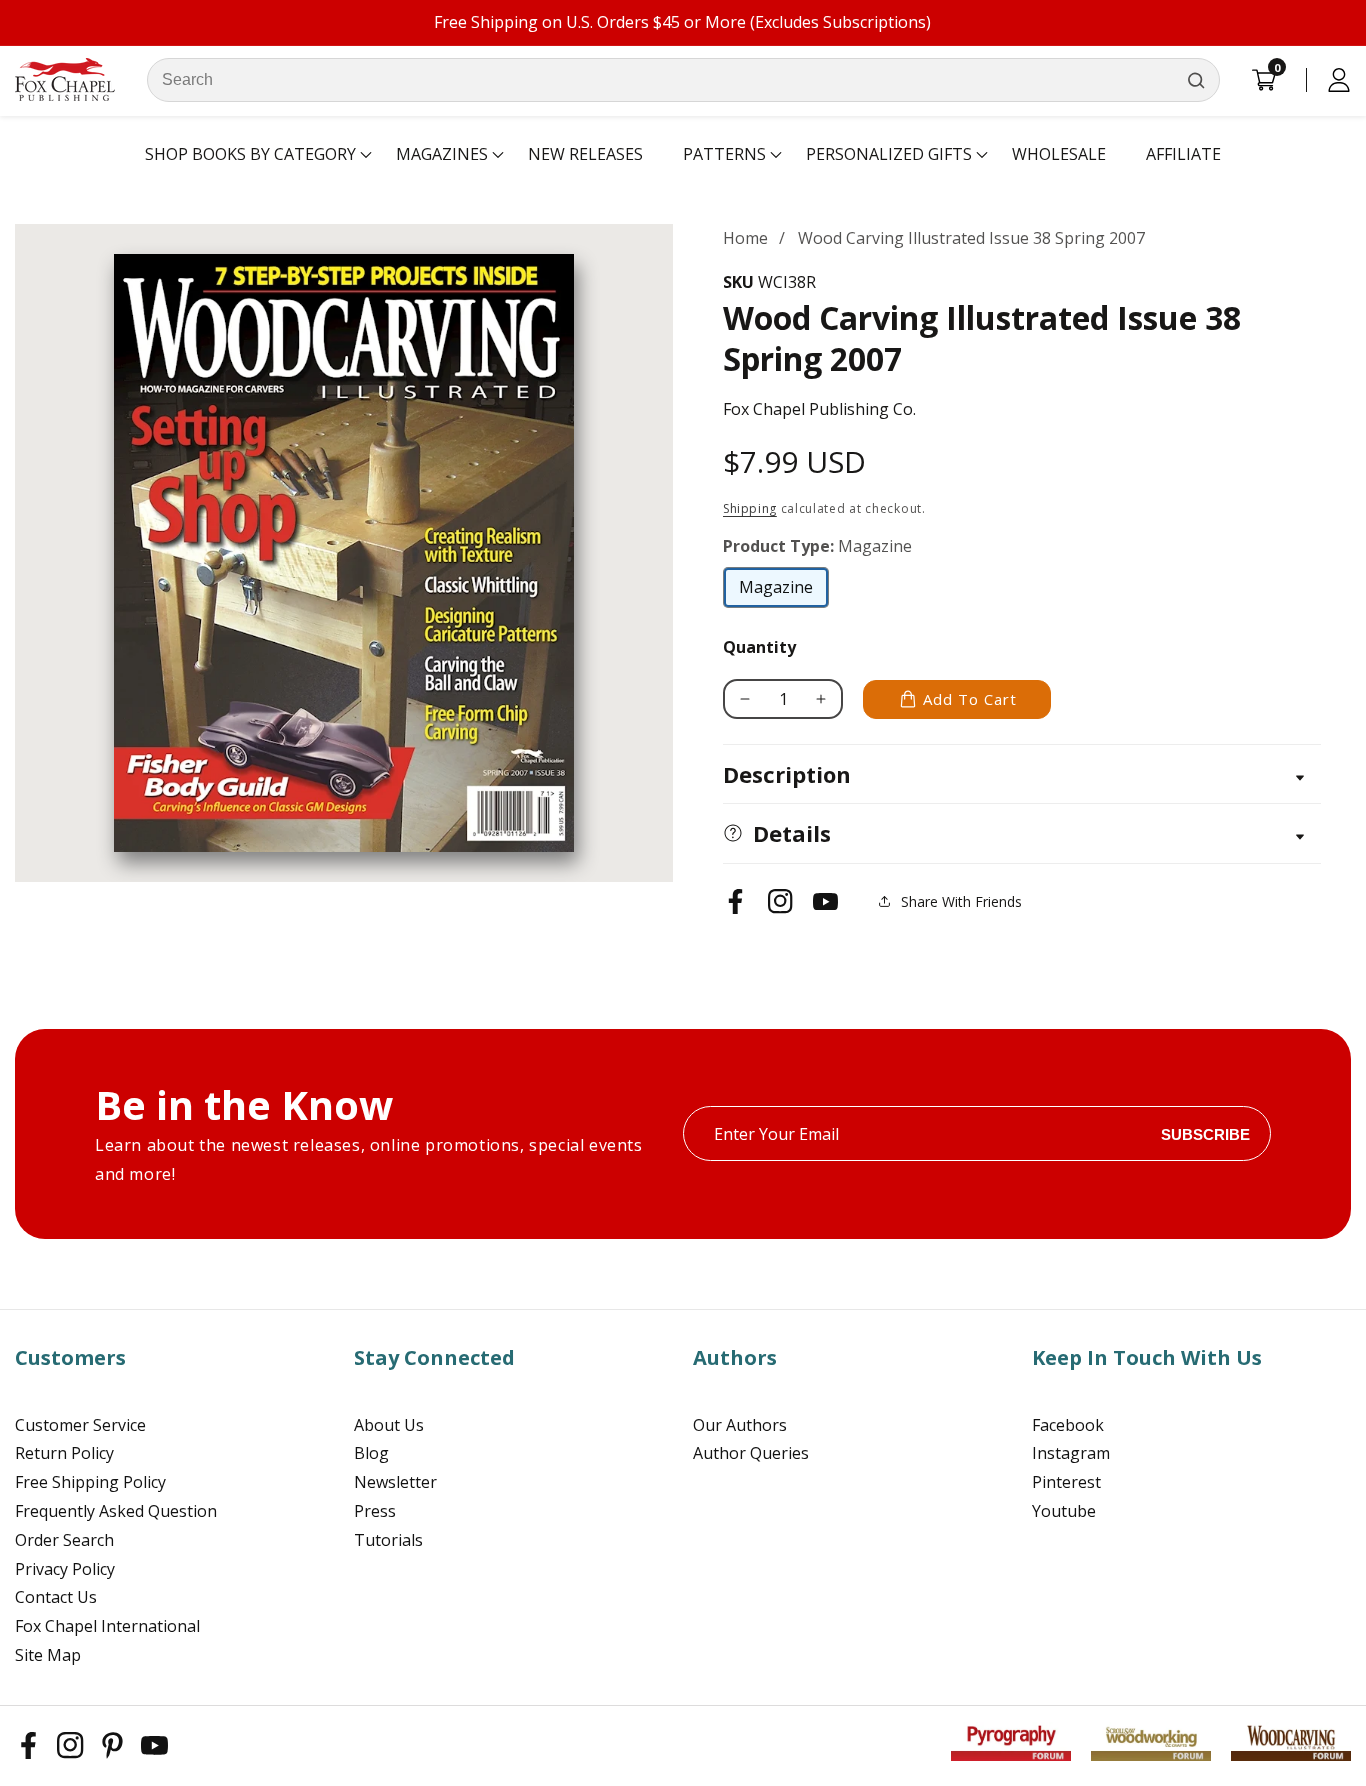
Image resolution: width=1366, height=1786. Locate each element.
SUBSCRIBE (1205, 1133)
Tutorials (388, 1540)
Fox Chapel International (107, 1626)
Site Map (48, 1655)
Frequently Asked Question (116, 1511)
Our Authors (740, 1425)
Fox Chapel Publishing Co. (819, 409)
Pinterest (1066, 1482)
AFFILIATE (1183, 154)
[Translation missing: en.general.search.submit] (1196, 80)
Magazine (784, 592)
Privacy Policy (65, 1569)
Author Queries (751, 1453)
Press (375, 1511)
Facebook (1068, 1425)
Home (745, 238)
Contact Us (56, 1597)
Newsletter (395, 1482)
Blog (371, 1453)
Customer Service (80, 1425)
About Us (389, 1425)
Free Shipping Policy (90, 1482)
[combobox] (683, 80)
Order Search (64, 1540)
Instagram (1071, 1453)
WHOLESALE (1059, 154)
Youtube (1064, 1511)
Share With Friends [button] (961, 901)
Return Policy (64, 1453)
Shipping (750, 508)
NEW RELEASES (585, 154)
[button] (250, 155)
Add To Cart (970, 699)
